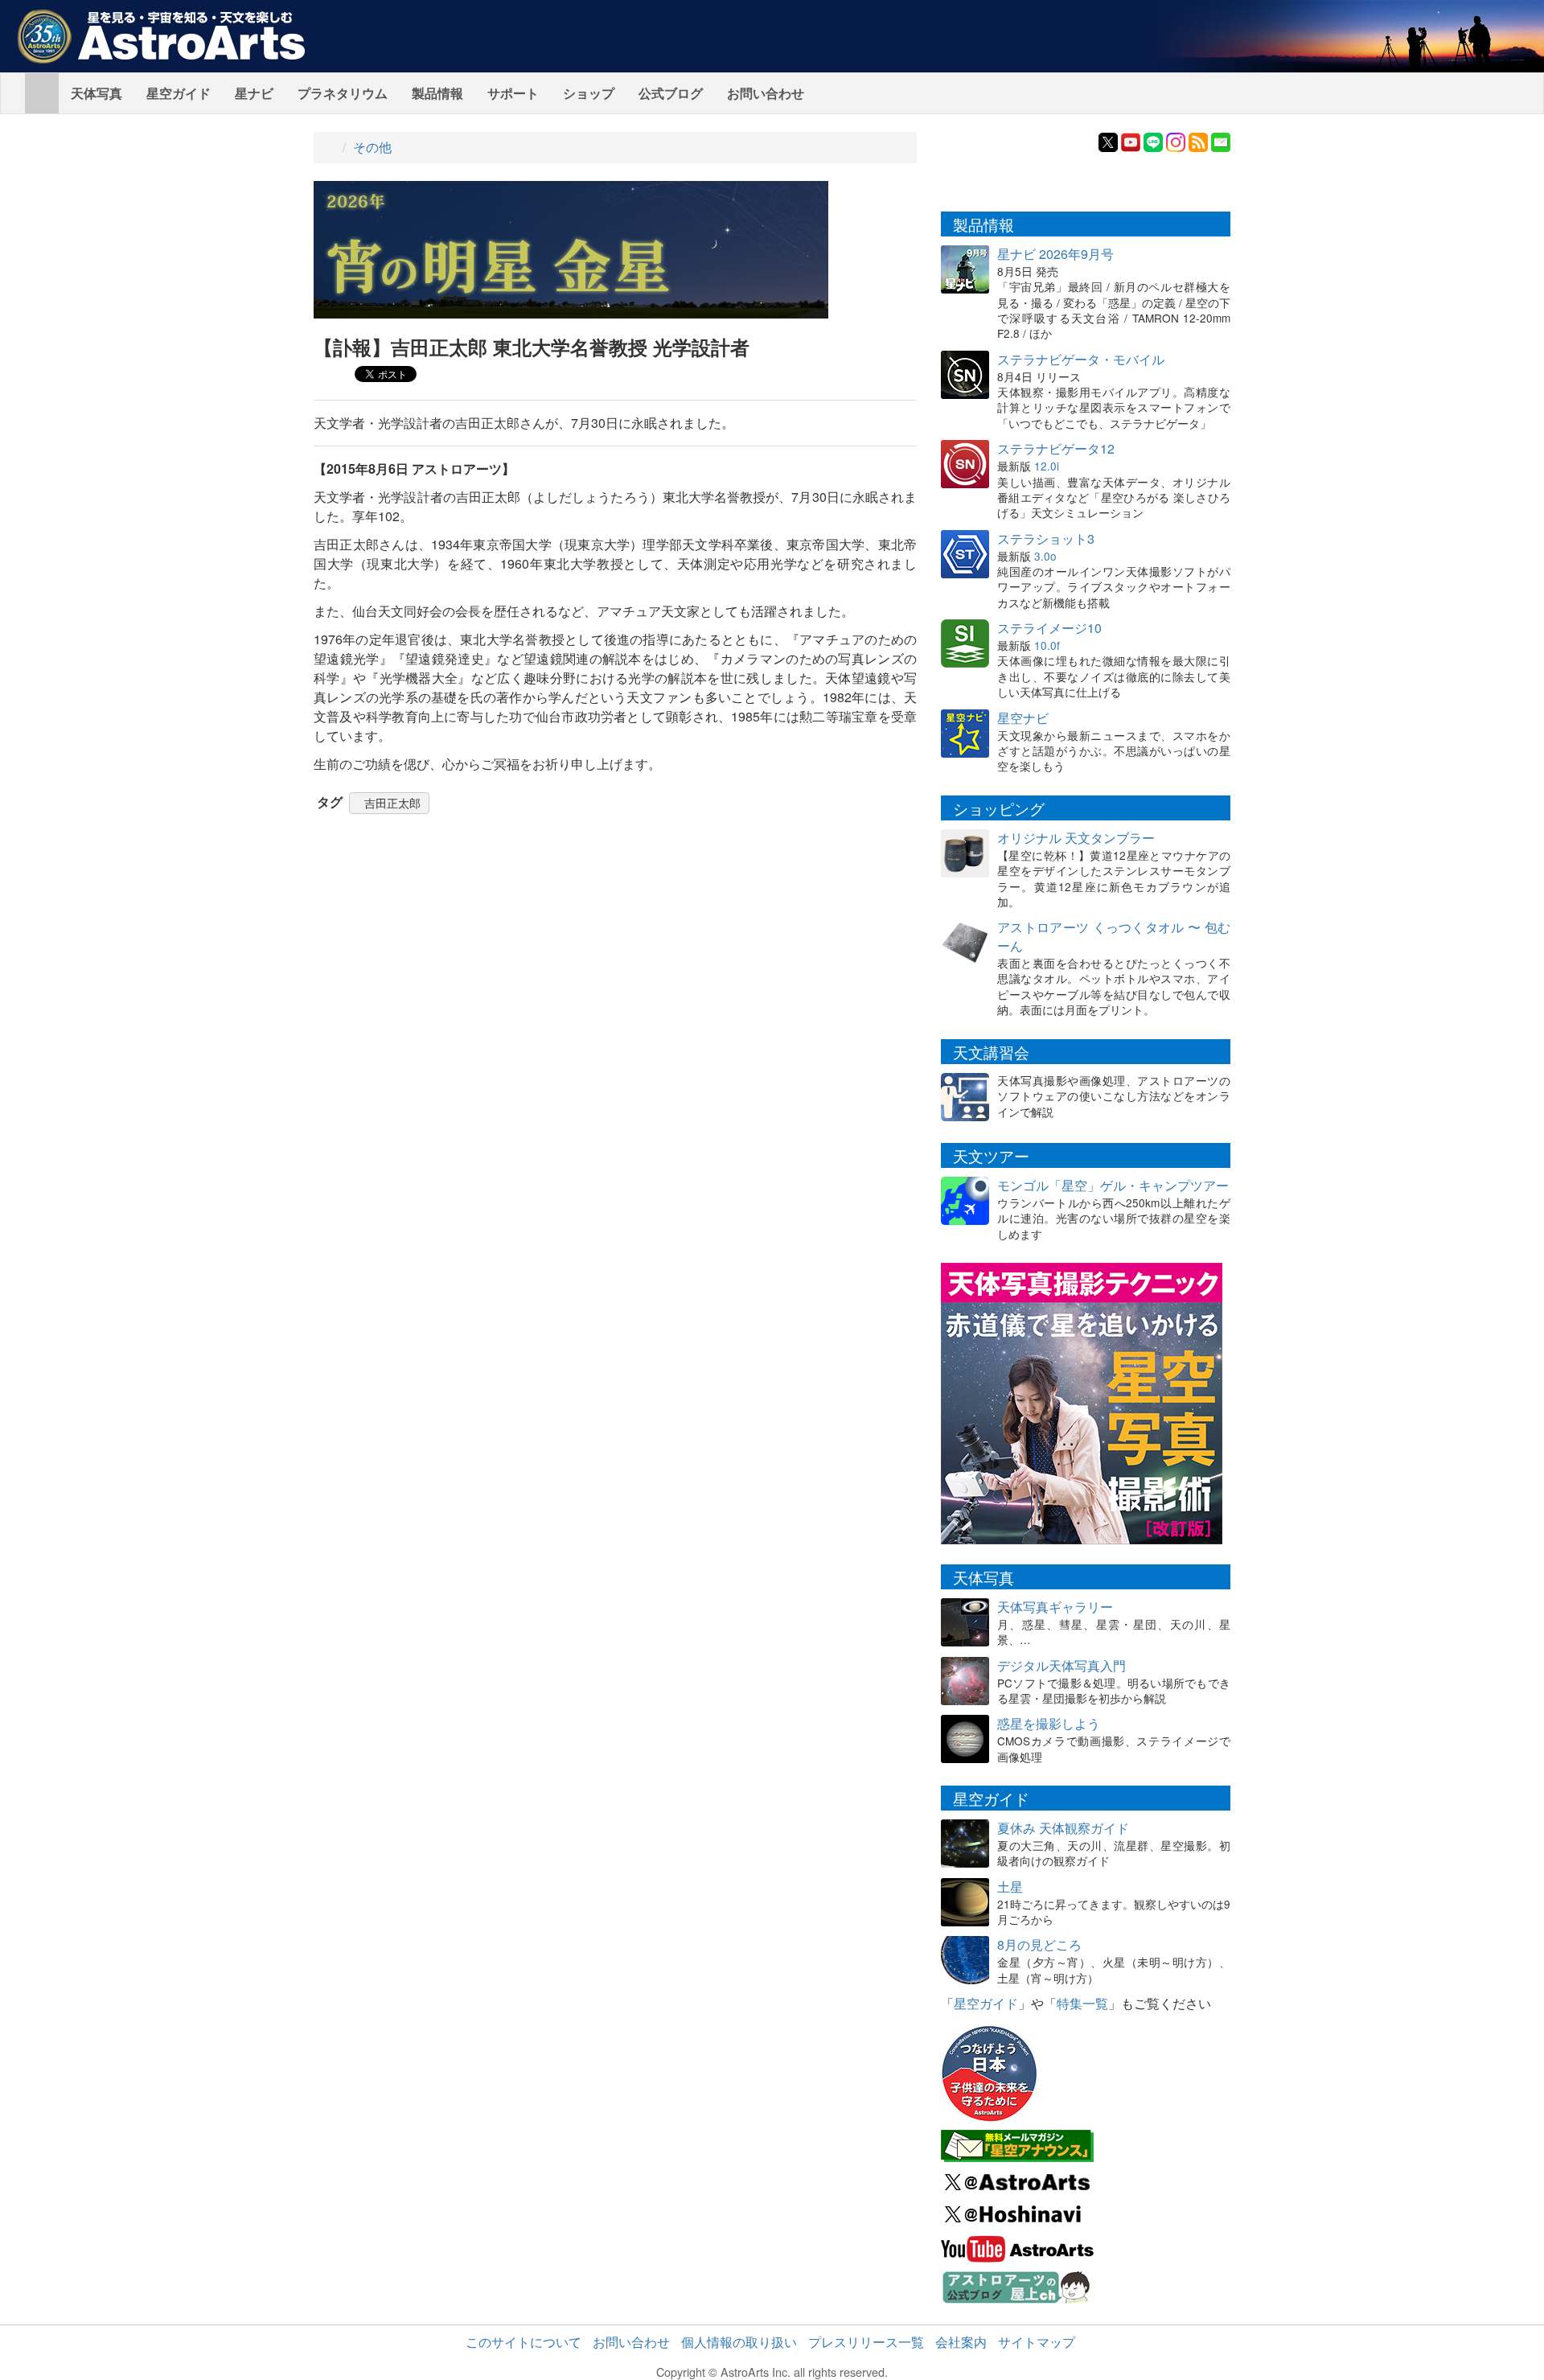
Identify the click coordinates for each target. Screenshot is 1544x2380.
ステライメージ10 (1049, 628)
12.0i (1047, 466)
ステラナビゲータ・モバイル (1081, 359)
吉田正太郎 (392, 803)
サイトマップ (1037, 2342)
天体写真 (96, 93)
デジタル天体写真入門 (1061, 1665)
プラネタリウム (343, 93)
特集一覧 (1082, 2003)
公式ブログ (671, 93)
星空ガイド (179, 93)
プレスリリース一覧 (866, 2342)
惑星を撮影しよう (1049, 1723)
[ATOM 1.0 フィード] (1198, 140)
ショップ (589, 93)
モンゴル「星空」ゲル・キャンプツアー (1113, 1185)
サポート (513, 93)
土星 (1010, 1887)
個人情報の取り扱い (739, 2342)
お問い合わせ (766, 93)
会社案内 (961, 2342)
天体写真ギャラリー (1055, 1607)
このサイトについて (524, 2342)
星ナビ (254, 93)
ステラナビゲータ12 (1056, 448)
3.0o (1045, 556)
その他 (372, 147)
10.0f (1047, 645)
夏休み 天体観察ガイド (1063, 1828)
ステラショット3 (1046, 538)
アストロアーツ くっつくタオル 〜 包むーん (1114, 936)
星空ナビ (1023, 718)
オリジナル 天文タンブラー (1076, 838)
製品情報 (437, 93)
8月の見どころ (1039, 1944)
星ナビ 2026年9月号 (1055, 254)
